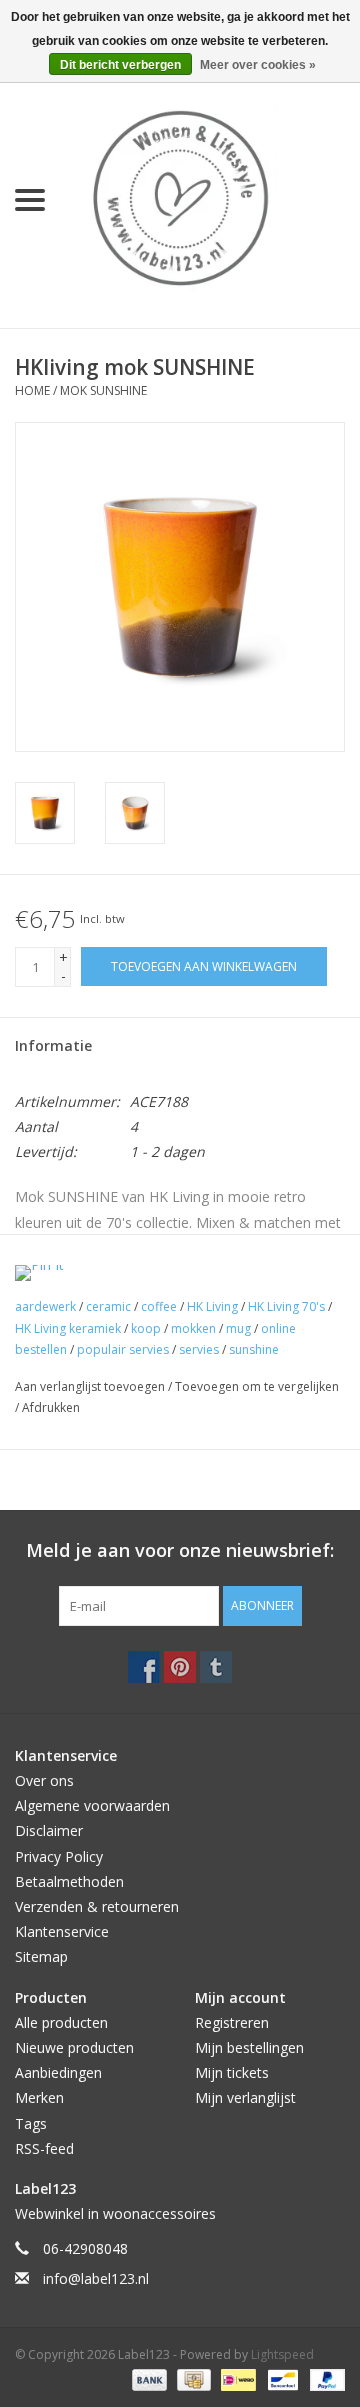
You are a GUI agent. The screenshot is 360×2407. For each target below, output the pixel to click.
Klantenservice (62, 1931)
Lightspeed (282, 2354)
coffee (159, 1306)
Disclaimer (49, 1830)
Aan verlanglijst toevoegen (91, 1386)
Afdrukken (51, 1407)
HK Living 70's (286, 1306)
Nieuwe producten (74, 2047)
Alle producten (61, 2022)
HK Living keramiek (68, 1328)
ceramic (108, 1306)
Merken (39, 2097)
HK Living (212, 1306)
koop (146, 1328)
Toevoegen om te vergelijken (257, 1386)
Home (32, 390)
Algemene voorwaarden (92, 1805)
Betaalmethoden (69, 1881)
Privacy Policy (59, 1856)
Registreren (232, 2022)
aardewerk (45, 1306)
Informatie (53, 1045)
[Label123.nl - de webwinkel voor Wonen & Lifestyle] (210, 198)
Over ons (44, 1780)
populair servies (123, 1349)
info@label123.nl (96, 2278)
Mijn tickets (232, 2072)
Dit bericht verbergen (120, 65)
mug (238, 1328)
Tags (31, 2123)
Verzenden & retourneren (97, 1906)
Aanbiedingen (58, 2072)
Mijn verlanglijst (245, 2097)
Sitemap (41, 1956)
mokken (193, 1328)
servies (199, 1349)
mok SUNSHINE (103, 390)
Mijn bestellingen (249, 2047)
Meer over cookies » (258, 65)
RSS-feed (44, 2148)
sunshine (254, 1349)
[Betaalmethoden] (147, 2379)
